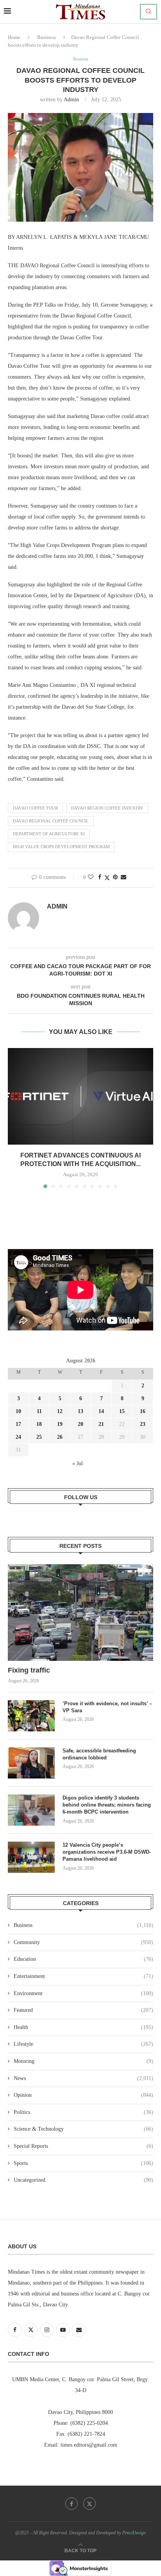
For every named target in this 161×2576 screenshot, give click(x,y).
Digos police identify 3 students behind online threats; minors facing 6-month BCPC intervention (107, 1805)
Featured (83, 2010)
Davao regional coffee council (51, 821)
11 (39, 1411)
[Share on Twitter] (107, 878)
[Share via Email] (123, 877)
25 (39, 1437)
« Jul (78, 1464)
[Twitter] (89, 2504)
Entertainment (83, 1976)
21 (101, 1424)
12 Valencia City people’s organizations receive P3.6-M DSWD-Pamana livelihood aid (107, 1852)
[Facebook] (72, 2504)
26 (60, 1437)
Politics (83, 2112)
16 (143, 1411)
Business (47, 37)
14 (101, 1411)
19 (60, 1424)
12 (60, 1411)
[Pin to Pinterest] (115, 877)
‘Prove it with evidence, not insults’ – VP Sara (107, 1707)
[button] (14, 1118)
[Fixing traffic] (80, 1613)
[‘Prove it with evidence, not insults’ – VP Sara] (31, 1716)
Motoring (83, 2061)
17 (18, 1424)
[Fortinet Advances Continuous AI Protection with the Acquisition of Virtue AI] (80, 1096)
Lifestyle (83, 2044)
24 (18, 1437)
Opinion (83, 2095)
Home (14, 37)
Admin (71, 100)
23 (143, 1424)
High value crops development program (61, 847)
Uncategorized (83, 2180)
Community (83, 1942)
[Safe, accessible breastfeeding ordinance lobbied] (31, 1763)
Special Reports (83, 2146)
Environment (83, 1993)
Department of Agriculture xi (49, 834)
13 (80, 1411)
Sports (83, 2163)
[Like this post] (91, 877)
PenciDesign (134, 2533)
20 (80, 1424)
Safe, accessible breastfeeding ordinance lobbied (99, 1754)
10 (18, 1411)
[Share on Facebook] (100, 877)
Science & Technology (83, 2129)
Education (83, 1959)
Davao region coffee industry (107, 808)
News (83, 2078)
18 (39, 1424)
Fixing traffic (29, 1670)
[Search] (148, 12)
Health (83, 2027)
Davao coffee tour (35, 808)
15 (122, 1411)
